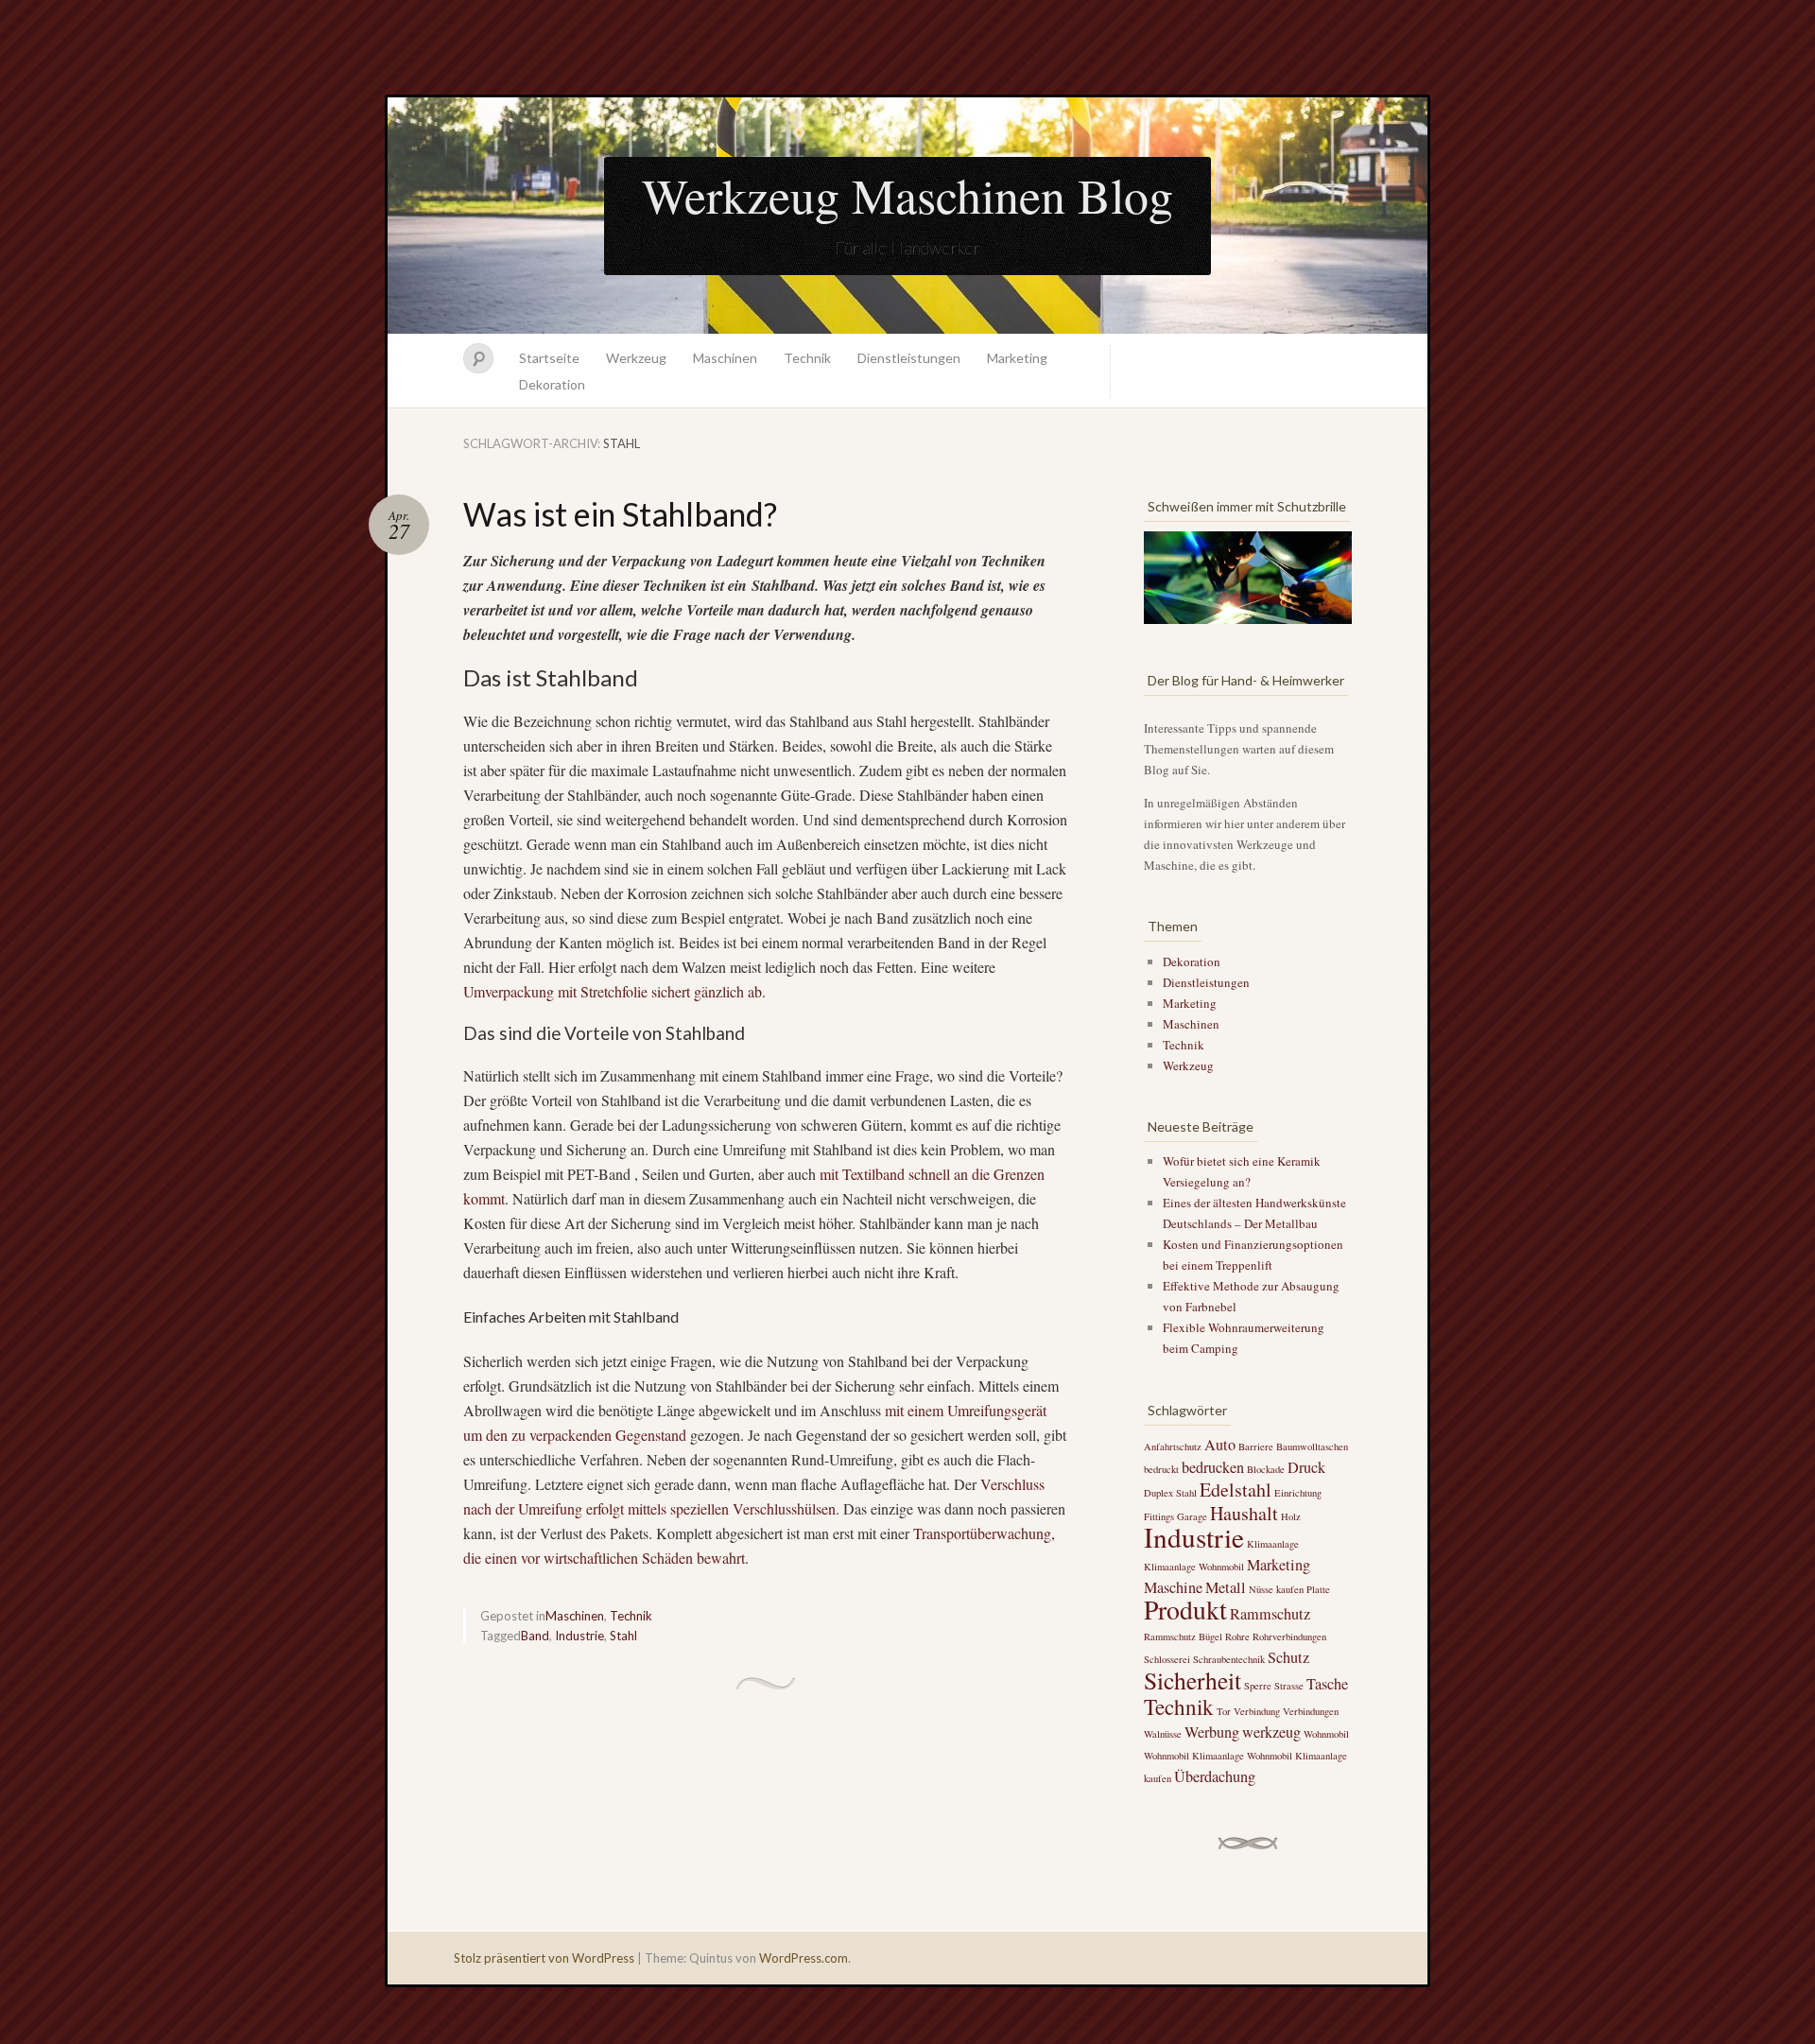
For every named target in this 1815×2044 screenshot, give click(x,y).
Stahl (623, 1636)
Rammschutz (1270, 1614)
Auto (1220, 1445)
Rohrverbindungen (1289, 1637)
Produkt (1185, 1610)
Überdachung (1215, 1776)
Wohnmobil (1326, 1734)
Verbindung (1257, 1711)
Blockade (1266, 1469)
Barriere (1256, 1446)
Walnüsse (1163, 1734)
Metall (1226, 1587)
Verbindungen (1311, 1711)
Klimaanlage (1273, 1544)
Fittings (1159, 1516)
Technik (807, 358)
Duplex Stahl (1170, 1493)
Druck (1306, 1467)
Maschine (1173, 1587)
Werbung (1212, 1732)
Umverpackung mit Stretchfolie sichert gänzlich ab (613, 991)
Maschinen (725, 358)
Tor (1224, 1711)
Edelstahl (1236, 1490)
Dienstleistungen (909, 358)
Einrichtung (1298, 1493)
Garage (1192, 1516)
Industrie (579, 1636)
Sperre (1258, 1686)
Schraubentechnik (1229, 1659)
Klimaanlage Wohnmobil (1194, 1567)
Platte (1318, 1589)
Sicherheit (1193, 1680)
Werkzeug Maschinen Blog (907, 195)
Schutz (1288, 1657)
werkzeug (1271, 1732)
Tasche (1327, 1684)
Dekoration (552, 384)
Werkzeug (636, 358)
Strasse (1289, 1686)
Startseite (549, 358)
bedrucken (1213, 1467)
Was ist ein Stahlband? (620, 514)
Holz (1291, 1516)
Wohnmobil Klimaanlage (1194, 1756)
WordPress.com (804, 1958)
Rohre (1237, 1637)
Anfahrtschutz (1173, 1446)
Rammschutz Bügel (1183, 1637)
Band (535, 1636)
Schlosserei (1167, 1659)
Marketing (1017, 358)
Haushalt (1244, 1513)
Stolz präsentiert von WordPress (544, 1958)
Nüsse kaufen (1276, 1589)
